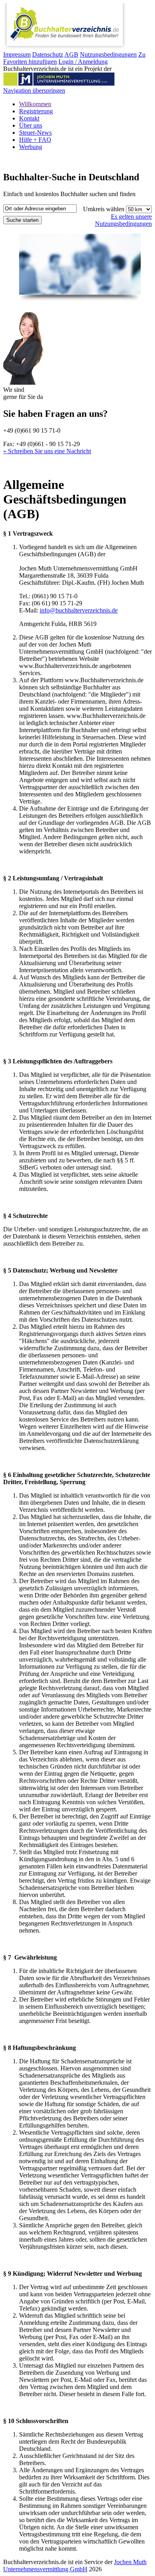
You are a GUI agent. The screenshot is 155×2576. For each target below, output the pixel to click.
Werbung (31, 147)
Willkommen (35, 104)
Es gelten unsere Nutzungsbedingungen (123, 220)
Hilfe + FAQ (35, 140)
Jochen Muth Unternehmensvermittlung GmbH (75, 2566)
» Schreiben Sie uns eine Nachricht (47, 451)
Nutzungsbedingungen (108, 54)
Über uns (31, 125)
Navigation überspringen (34, 91)
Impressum (17, 54)
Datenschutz (48, 54)
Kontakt (29, 118)
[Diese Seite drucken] (6, 465)
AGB (71, 54)
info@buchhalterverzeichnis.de (79, 610)
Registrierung (36, 111)
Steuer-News (35, 133)
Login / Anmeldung (83, 62)
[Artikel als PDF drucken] (14, 465)
